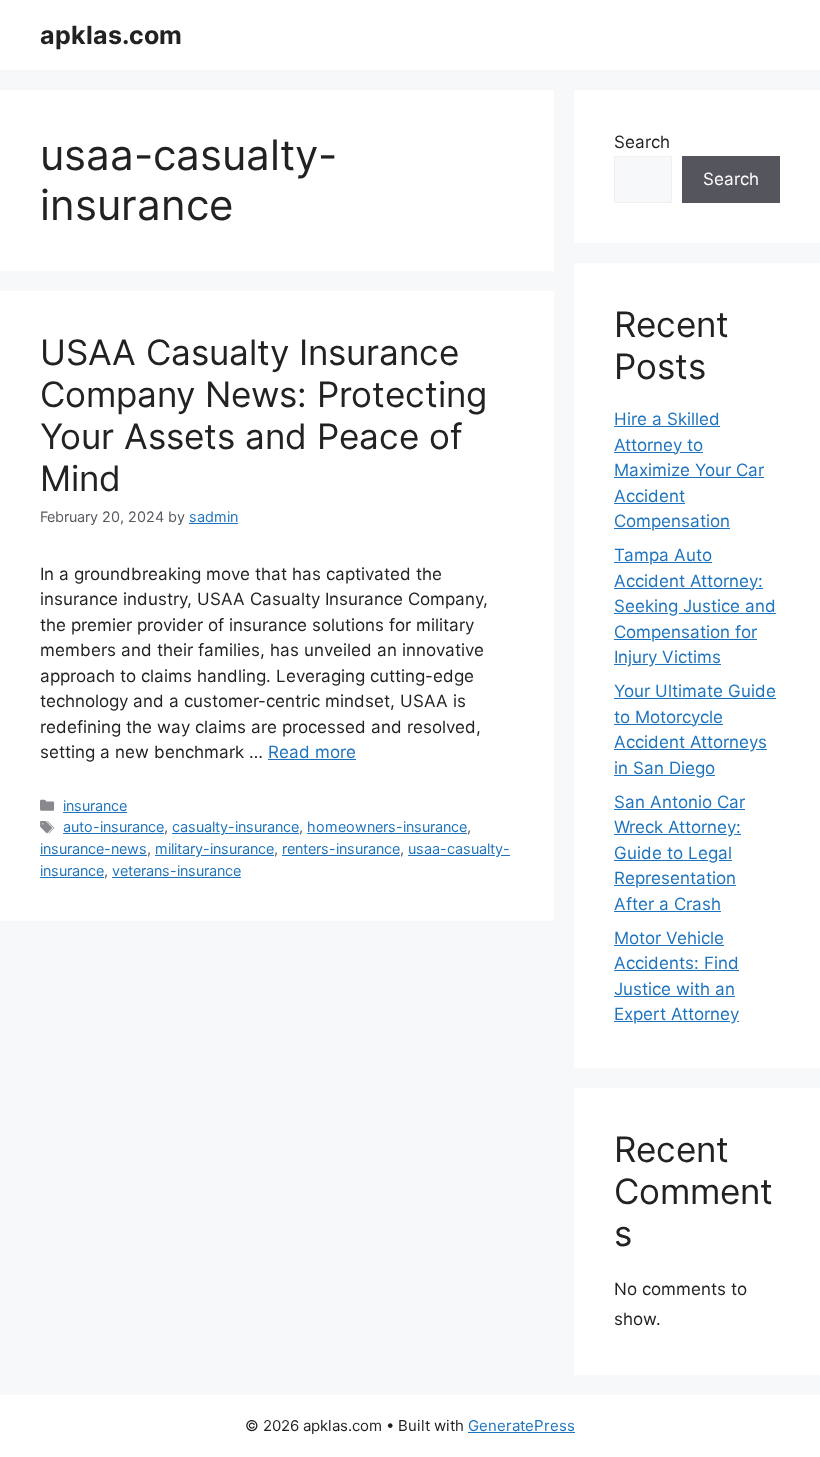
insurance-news (93, 848)
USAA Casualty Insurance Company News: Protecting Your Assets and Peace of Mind (263, 415)
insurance (95, 805)
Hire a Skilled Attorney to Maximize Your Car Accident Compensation (689, 470)
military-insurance (214, 848)
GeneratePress (521, 1425)
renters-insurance (341, 848)
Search (642, 142)
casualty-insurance (235, 826)
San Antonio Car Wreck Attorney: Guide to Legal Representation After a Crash (679, 853)
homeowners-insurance (387, 826)
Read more (312, 752)
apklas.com (111, 35)
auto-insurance (113, 826)
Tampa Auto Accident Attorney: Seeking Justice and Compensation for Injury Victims (695, 606)
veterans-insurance (176, 870)
